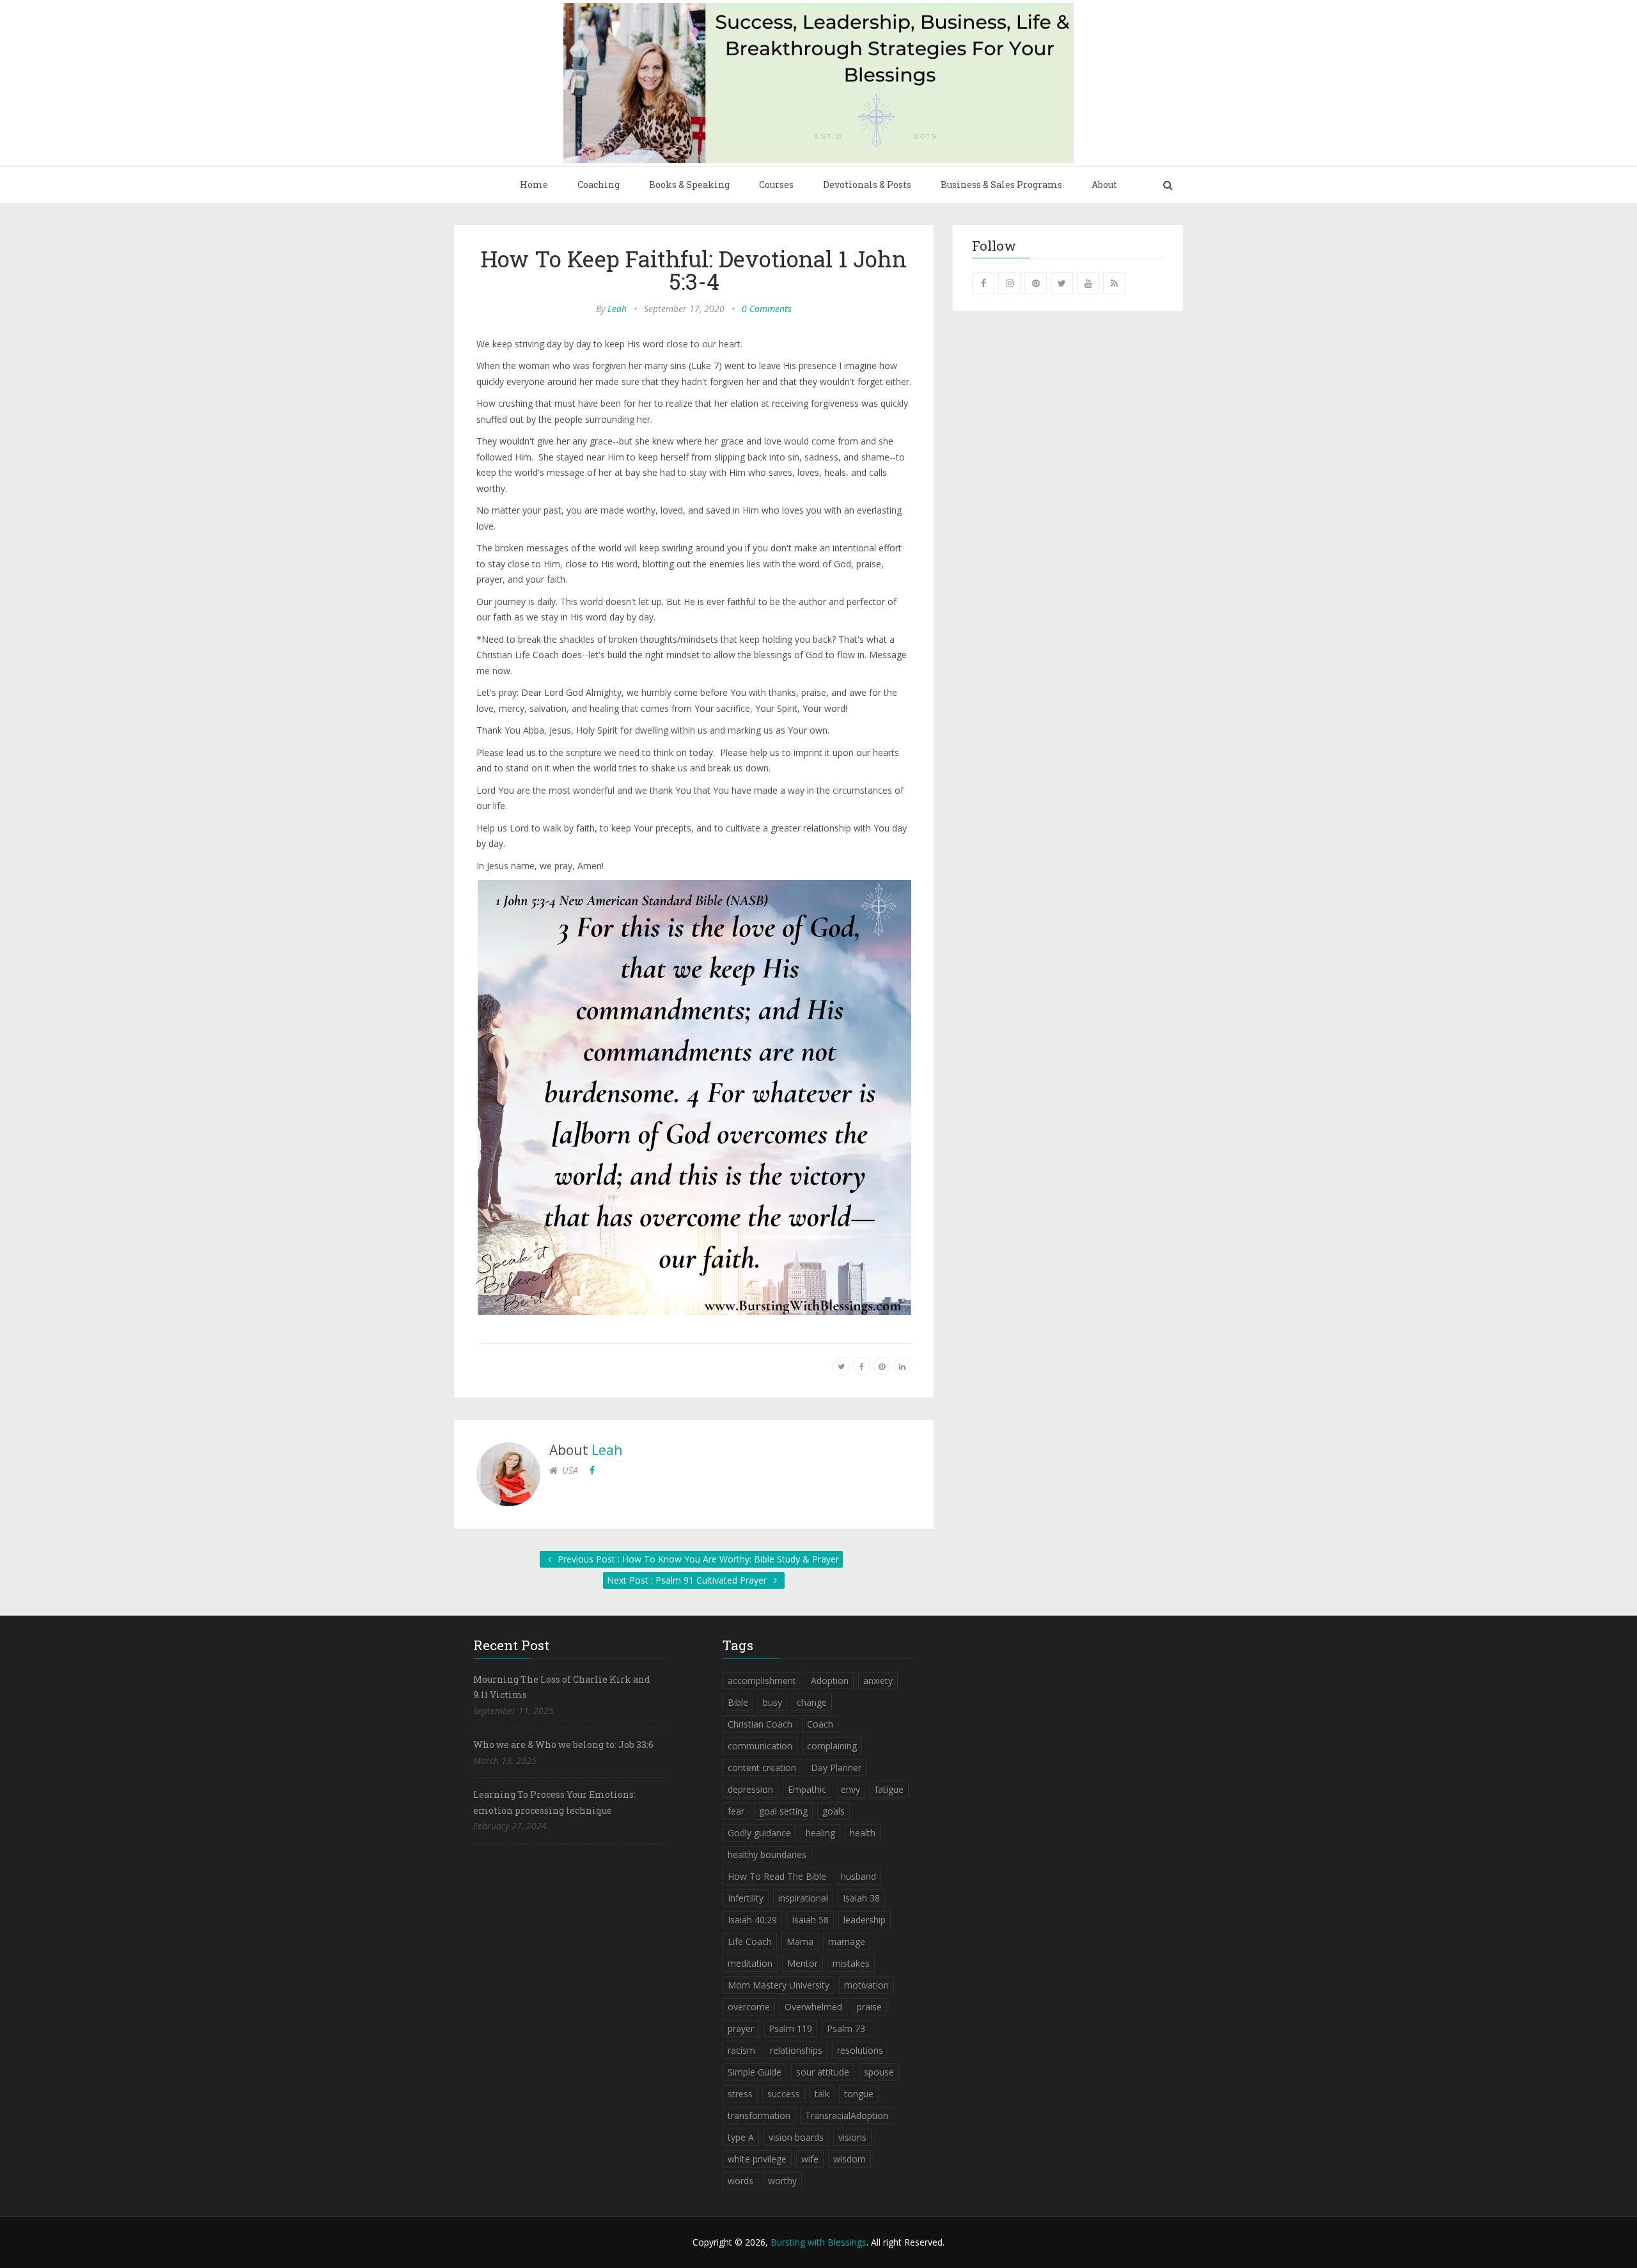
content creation (762, 1768)
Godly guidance (759, 1833)
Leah (617, 309)
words (740, 2181)
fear (736, 1811)
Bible (738, 1702)
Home (534, 185)
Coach (820, 1724)
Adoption (830, 1681)
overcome (749, 2007)
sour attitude (823, 2072)
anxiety (878, 1681)
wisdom (850, 2159)
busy (772, 1702)
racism (741, 2050)
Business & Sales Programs (1001, 185)
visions (852, 2137)
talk (822, 2094)
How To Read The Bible (777, 1876)
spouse (879, 2072)
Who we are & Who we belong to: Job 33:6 (563, 1744)
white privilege (757, 2159)
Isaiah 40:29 (752, 1920)
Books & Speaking (689, 185)
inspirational (803, 1898)
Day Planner (836, 1768)
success (784, 2094)
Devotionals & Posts (867, 185)
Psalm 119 (790, 2028)
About (1104, 185)
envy (850, 1789)
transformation (759, 2115)
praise (869, 2007)
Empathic (807, 1789)
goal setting (783, 1811)
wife (810, 2159)
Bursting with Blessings (818, 2242)
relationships (796, 2050)
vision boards (796, 2137)
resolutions (860, 2050)
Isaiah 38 (861, 1898)
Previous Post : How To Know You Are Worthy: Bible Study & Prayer (697, 1559)
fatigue (889, 1789)
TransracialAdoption (847, 2115)
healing (820, 1833)
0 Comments (767, 309)
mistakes (851, 1963)
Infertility (746, 1898)
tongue (859, 2094)
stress (740, 2094)
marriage (847, 1941)
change (812, 1702)
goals (834, 1811)
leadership (865, 1920)
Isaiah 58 (810, 1920)
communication (760, 1746)
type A (741, 2137)
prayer (741, 2028)
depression (750, 1789)
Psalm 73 (846, 2028)
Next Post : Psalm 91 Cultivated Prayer (688, 1580)
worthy (782, 2181)
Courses (776, 185)
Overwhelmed (813, 2007)
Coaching (599, 185)
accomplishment (762, 1681)
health (863, 1833)
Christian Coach (760, 1724)
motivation (866, 1985)
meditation (750, 1963)
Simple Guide (755, 2072)
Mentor (803, 1963)
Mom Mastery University (779, 1985)
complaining (832, 1746)
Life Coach (750, 1941)
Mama (800, 1941)
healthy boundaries (767, 1855)
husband (858, 1876)
